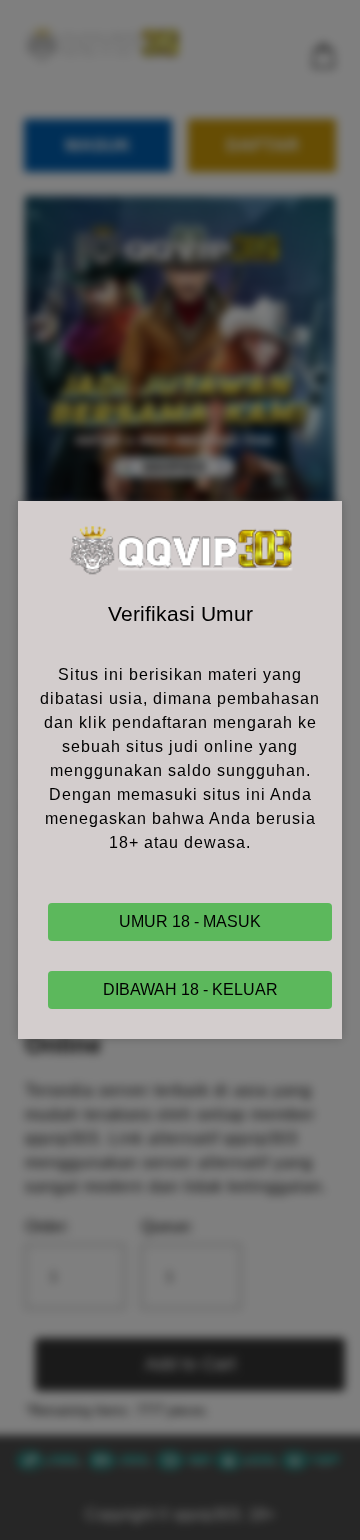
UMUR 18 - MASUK (190, 921)
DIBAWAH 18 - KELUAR (190, 989)
